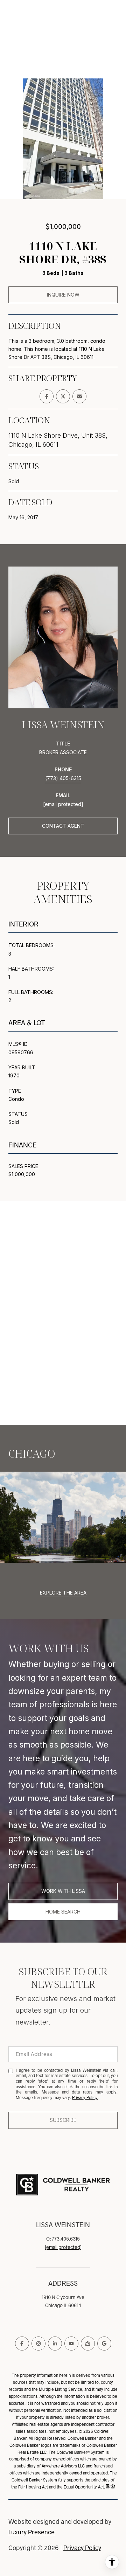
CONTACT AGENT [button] (63, 826)
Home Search (63, 1912)
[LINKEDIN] (55, 2344)
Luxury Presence (31, 2532)
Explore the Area (63, 1593)
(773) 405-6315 (63, 778)
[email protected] (63, 2247)
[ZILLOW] (88, 2344)
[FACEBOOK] (22, 2344)
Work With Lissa (63, 1891)
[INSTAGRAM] (38, 2344)
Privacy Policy (85, 2098)
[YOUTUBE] (71, 2344)
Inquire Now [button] (63, 295)
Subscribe (63, 2120)
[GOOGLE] (104, 2344)
